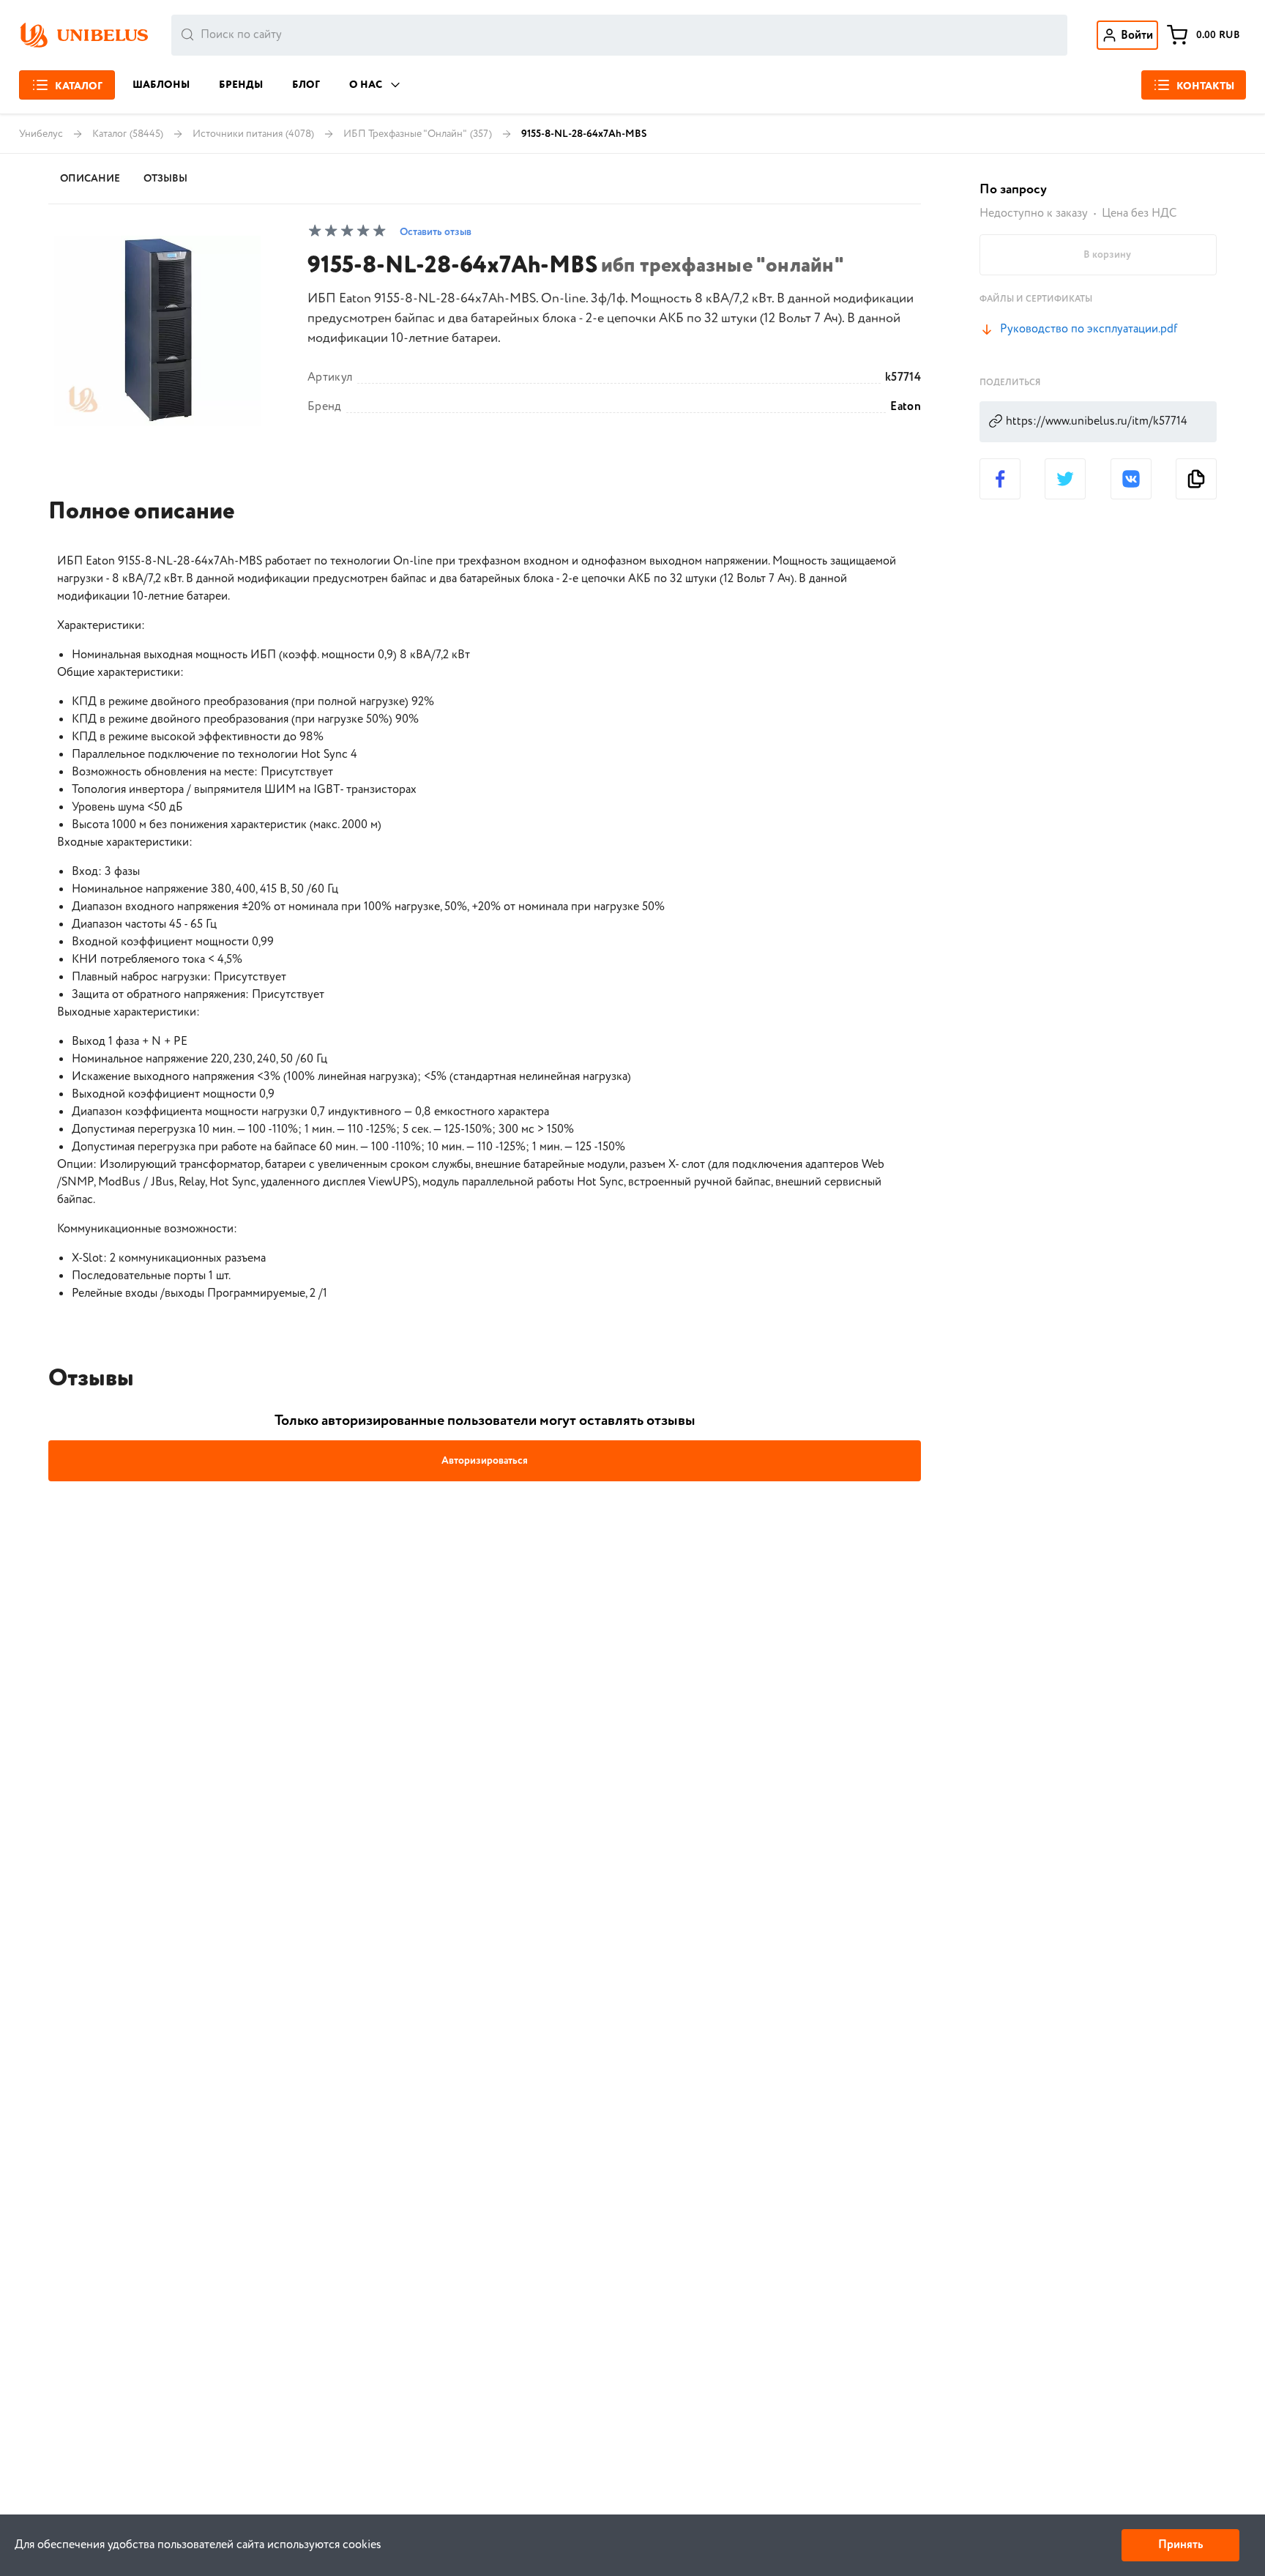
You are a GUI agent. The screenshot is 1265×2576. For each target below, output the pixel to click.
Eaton (906, 407)
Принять (1180, 2545)
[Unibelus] (83, 35)
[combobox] (619, 35)
